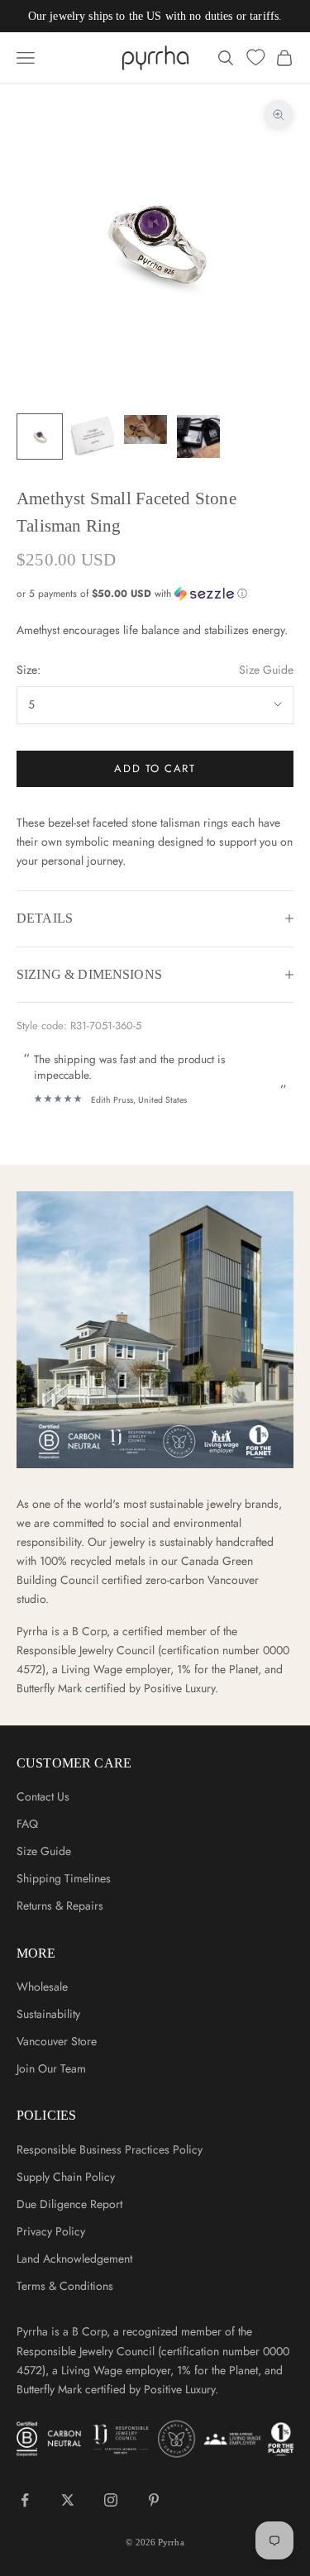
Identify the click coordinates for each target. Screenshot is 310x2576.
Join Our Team (51, 2068)
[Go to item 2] (93, 436)
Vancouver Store (57, 2041)
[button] (155, 594)
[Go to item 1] (40, 436)
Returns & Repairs (60, 1906)
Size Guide (266, 670)
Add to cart (155, 768)
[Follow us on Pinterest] (154, 2500)
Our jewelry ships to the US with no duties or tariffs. (155, 16)
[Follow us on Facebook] (25, 2500)
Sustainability (48, 2014)
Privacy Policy (51, 2231)
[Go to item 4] (198, 436)
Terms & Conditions (65, 2286)
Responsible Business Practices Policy (110, 2149)
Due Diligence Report (69, 2204)
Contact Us (43, 1796)
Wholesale (42, 1987)
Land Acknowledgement (74, 2259)
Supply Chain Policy (66, 2177)
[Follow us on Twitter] (68, 2500)
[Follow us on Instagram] (111, 2500)
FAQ (27, 1824)
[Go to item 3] (145, 429)
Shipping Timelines (64, 1878)
